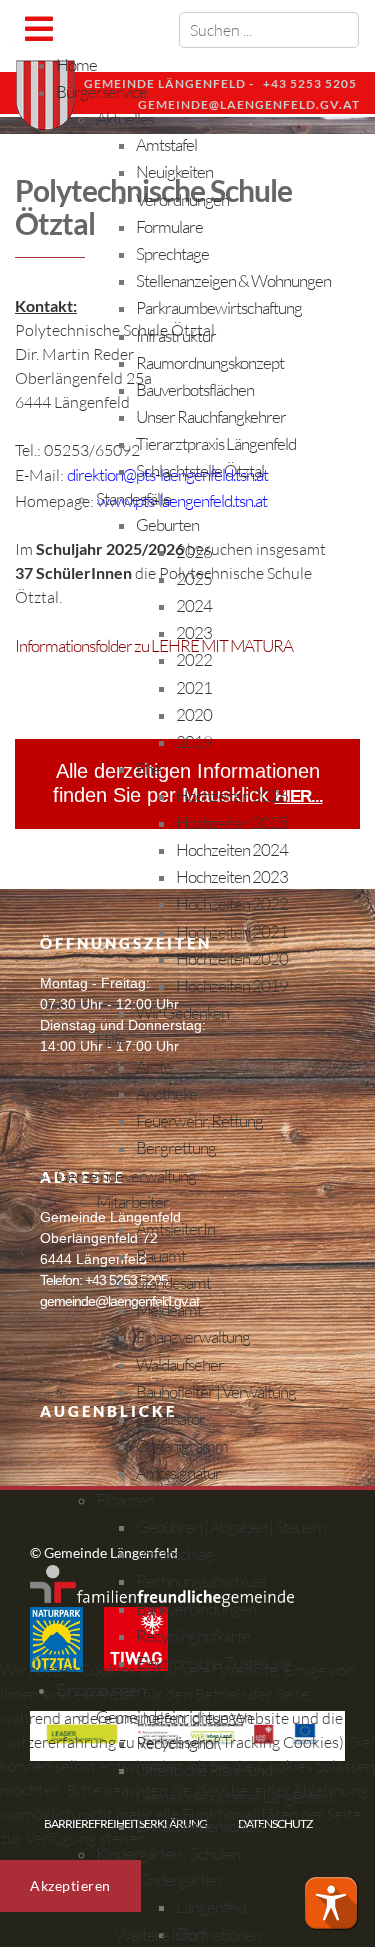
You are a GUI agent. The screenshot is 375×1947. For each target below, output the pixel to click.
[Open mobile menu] (38, 28)
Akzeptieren (70, 1885)
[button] (331, 1903)
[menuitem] (76, 64)
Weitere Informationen (188, 1934)
